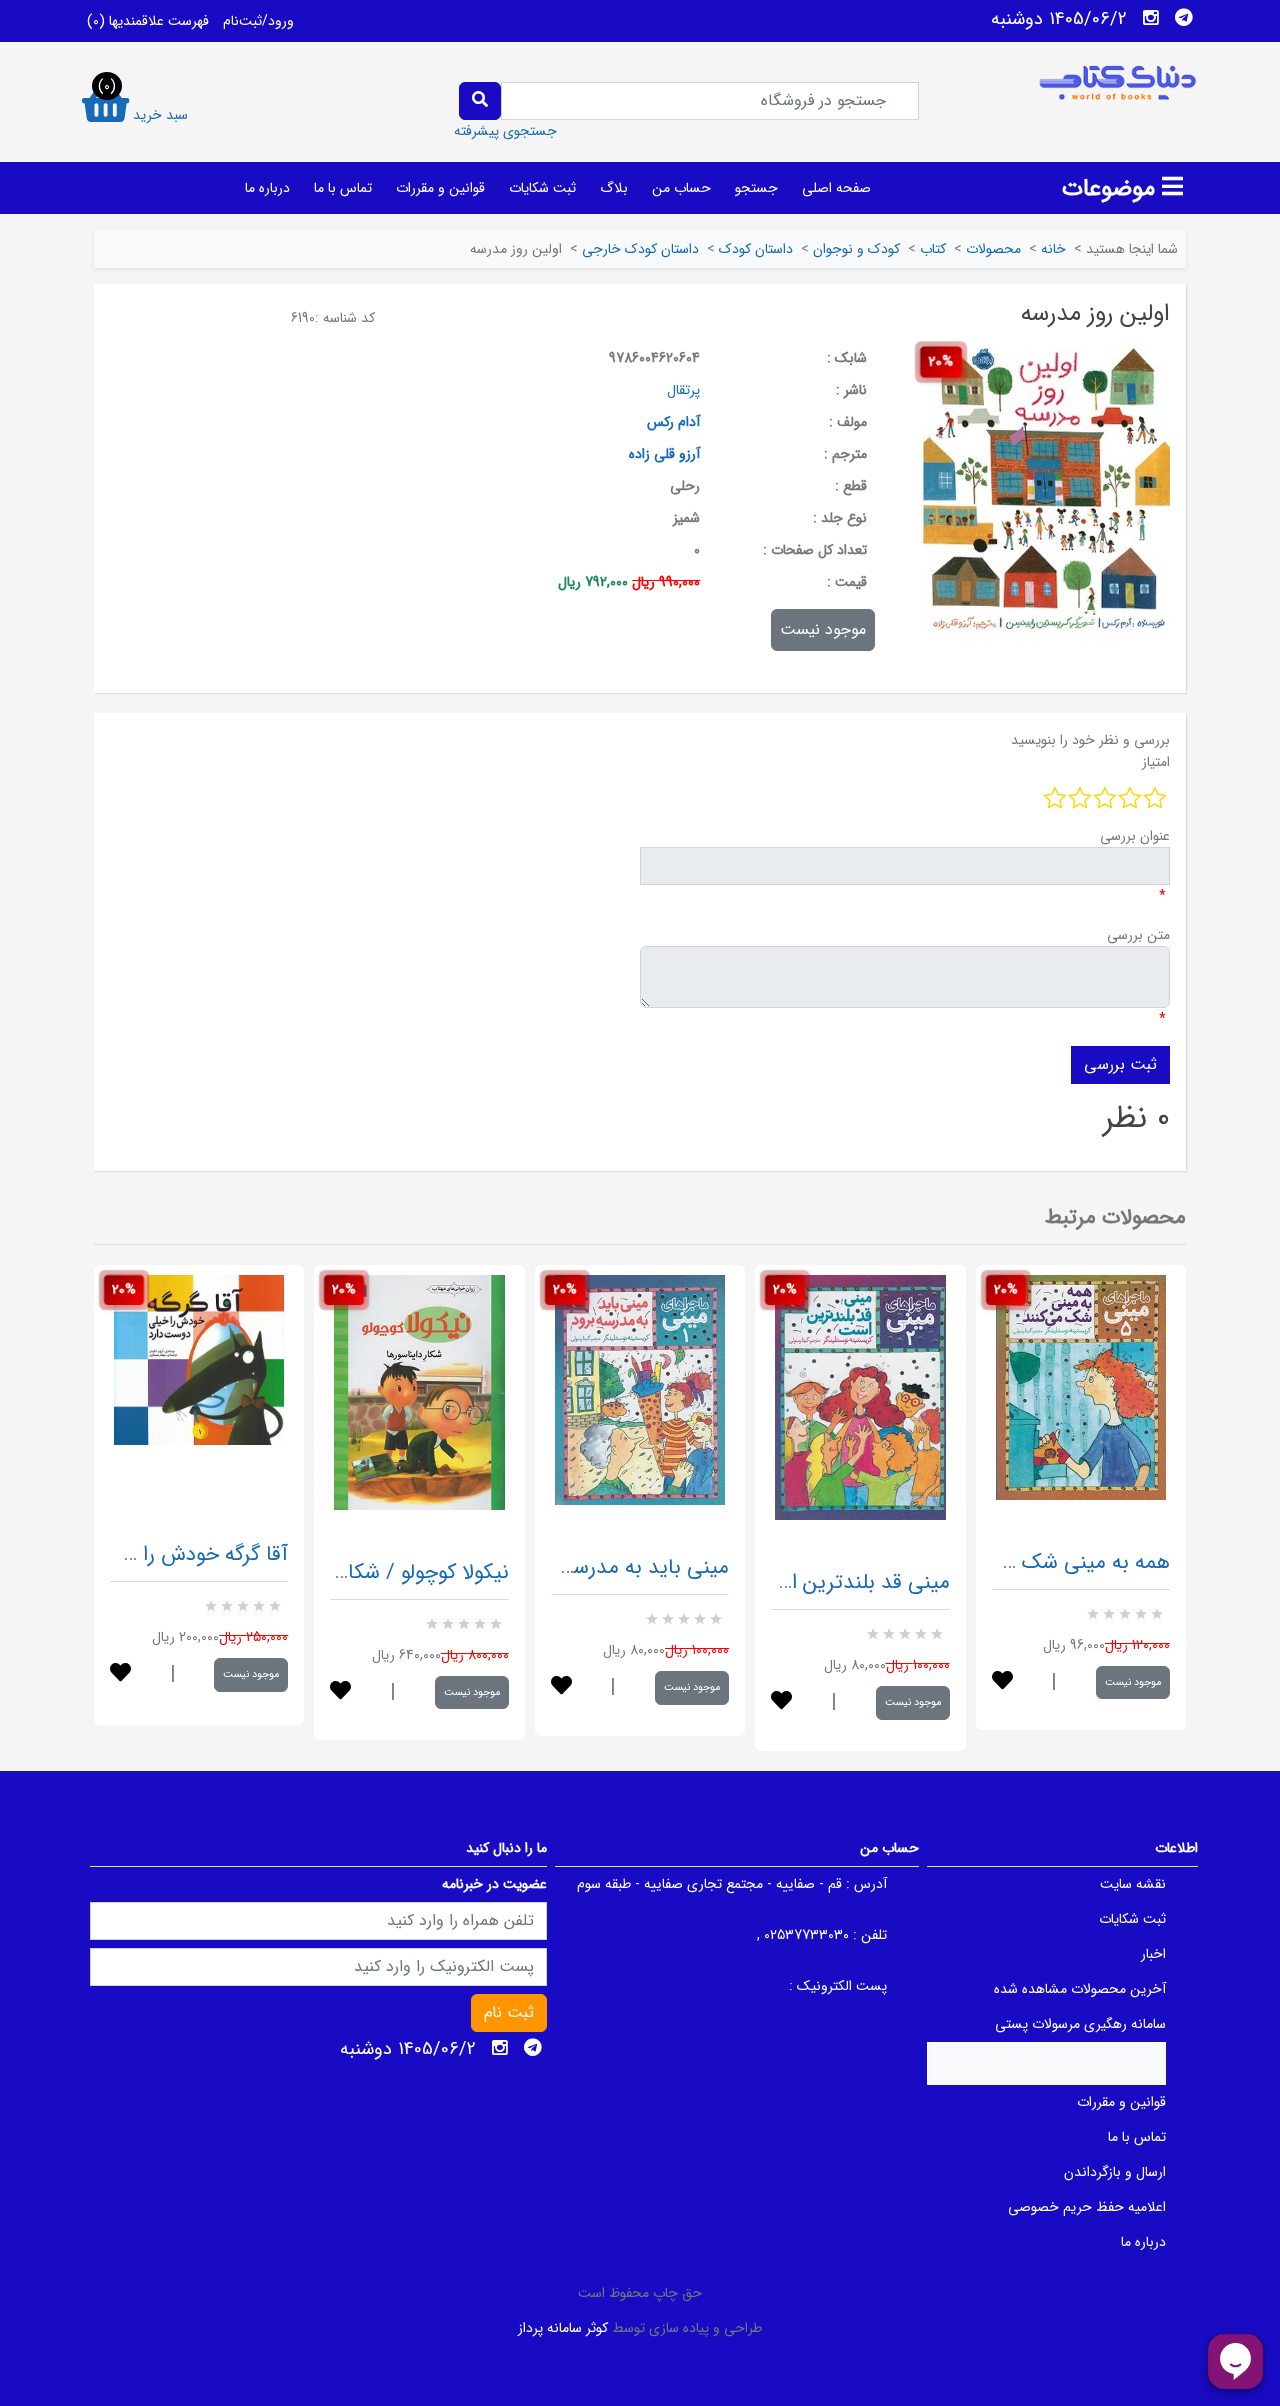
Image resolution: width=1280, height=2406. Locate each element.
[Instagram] (1151, 18)
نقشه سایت (1133, 1884)
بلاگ (614, 188)
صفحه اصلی (836, 188)
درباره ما (267, 188)
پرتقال (683, 390)
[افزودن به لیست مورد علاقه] (120, 1674)
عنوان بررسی (1135, 836)
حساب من (681, 188)
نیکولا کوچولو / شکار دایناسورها (378, 1572)
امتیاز (1156, 762)
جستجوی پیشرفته (505, 131)
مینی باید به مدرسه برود (626, 1567)
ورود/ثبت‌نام (258, 21)
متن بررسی (1138, 935)
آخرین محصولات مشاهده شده (1080, 1989)
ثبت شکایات (542, 188)
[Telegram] (1184, 18)
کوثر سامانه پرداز (563, 2328)
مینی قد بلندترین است (853, 1582)
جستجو (756, 188)
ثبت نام (509, 2012)
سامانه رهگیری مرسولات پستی (1080, 2024)
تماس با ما (343, 188)
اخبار (1153, 1954)
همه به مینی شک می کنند (1059, 1562)
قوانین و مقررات (440, 188)
